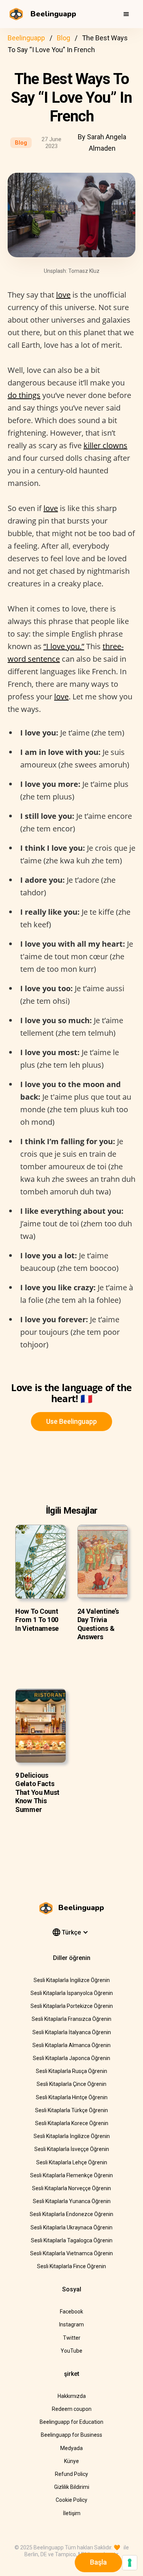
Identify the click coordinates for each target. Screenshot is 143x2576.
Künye (71, 2461)
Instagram (71, 2324)
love (63, 295)
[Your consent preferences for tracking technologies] (130, 2563)
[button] (126, 14)
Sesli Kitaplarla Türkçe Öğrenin (71, 2110)
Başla (98, 2562)
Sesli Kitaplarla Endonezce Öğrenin (71, 2214)
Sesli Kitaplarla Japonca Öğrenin (71, 2058)
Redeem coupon (72, 2409)
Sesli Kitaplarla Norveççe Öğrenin (71, 2188)
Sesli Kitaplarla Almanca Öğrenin (71, 2045)
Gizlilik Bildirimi (72, 2487)
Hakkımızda (72, 2396)
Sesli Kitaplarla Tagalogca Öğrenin (72, 2240)
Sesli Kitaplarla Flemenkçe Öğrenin (71, 2175)
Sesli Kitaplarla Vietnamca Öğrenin (71, 2253)
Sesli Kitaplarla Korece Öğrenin (72, 2123)
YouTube (71, 2351)
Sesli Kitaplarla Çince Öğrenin (71, 2084)
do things (24, 395)
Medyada (71, 2448)
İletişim (72, 2513)
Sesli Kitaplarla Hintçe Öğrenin (72, 2097)
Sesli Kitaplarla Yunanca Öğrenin (72, 2201)
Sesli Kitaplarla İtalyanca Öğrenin (72, 2032)
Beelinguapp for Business (71, 2435)
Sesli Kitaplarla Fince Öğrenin (71, 2266)
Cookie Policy (71, 2500)
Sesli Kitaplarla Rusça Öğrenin (71, 2071)
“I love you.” (64, 646)
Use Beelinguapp (71, 1421)
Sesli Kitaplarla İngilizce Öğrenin (72, 1980)
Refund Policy (71, 2474)
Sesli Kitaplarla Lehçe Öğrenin (72, 2162)
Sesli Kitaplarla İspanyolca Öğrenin (72, 1993)
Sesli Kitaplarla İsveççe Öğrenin (72, 2149)
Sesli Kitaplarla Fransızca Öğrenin (71, 2019)
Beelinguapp (26, 38)
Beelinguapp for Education (71, 2422)
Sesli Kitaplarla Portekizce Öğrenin (72, 2006)
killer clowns (105, 445)
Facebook (71, 2312)
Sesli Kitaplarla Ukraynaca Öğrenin (71, 2227)
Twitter (72, 2338)
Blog (63, 38)
